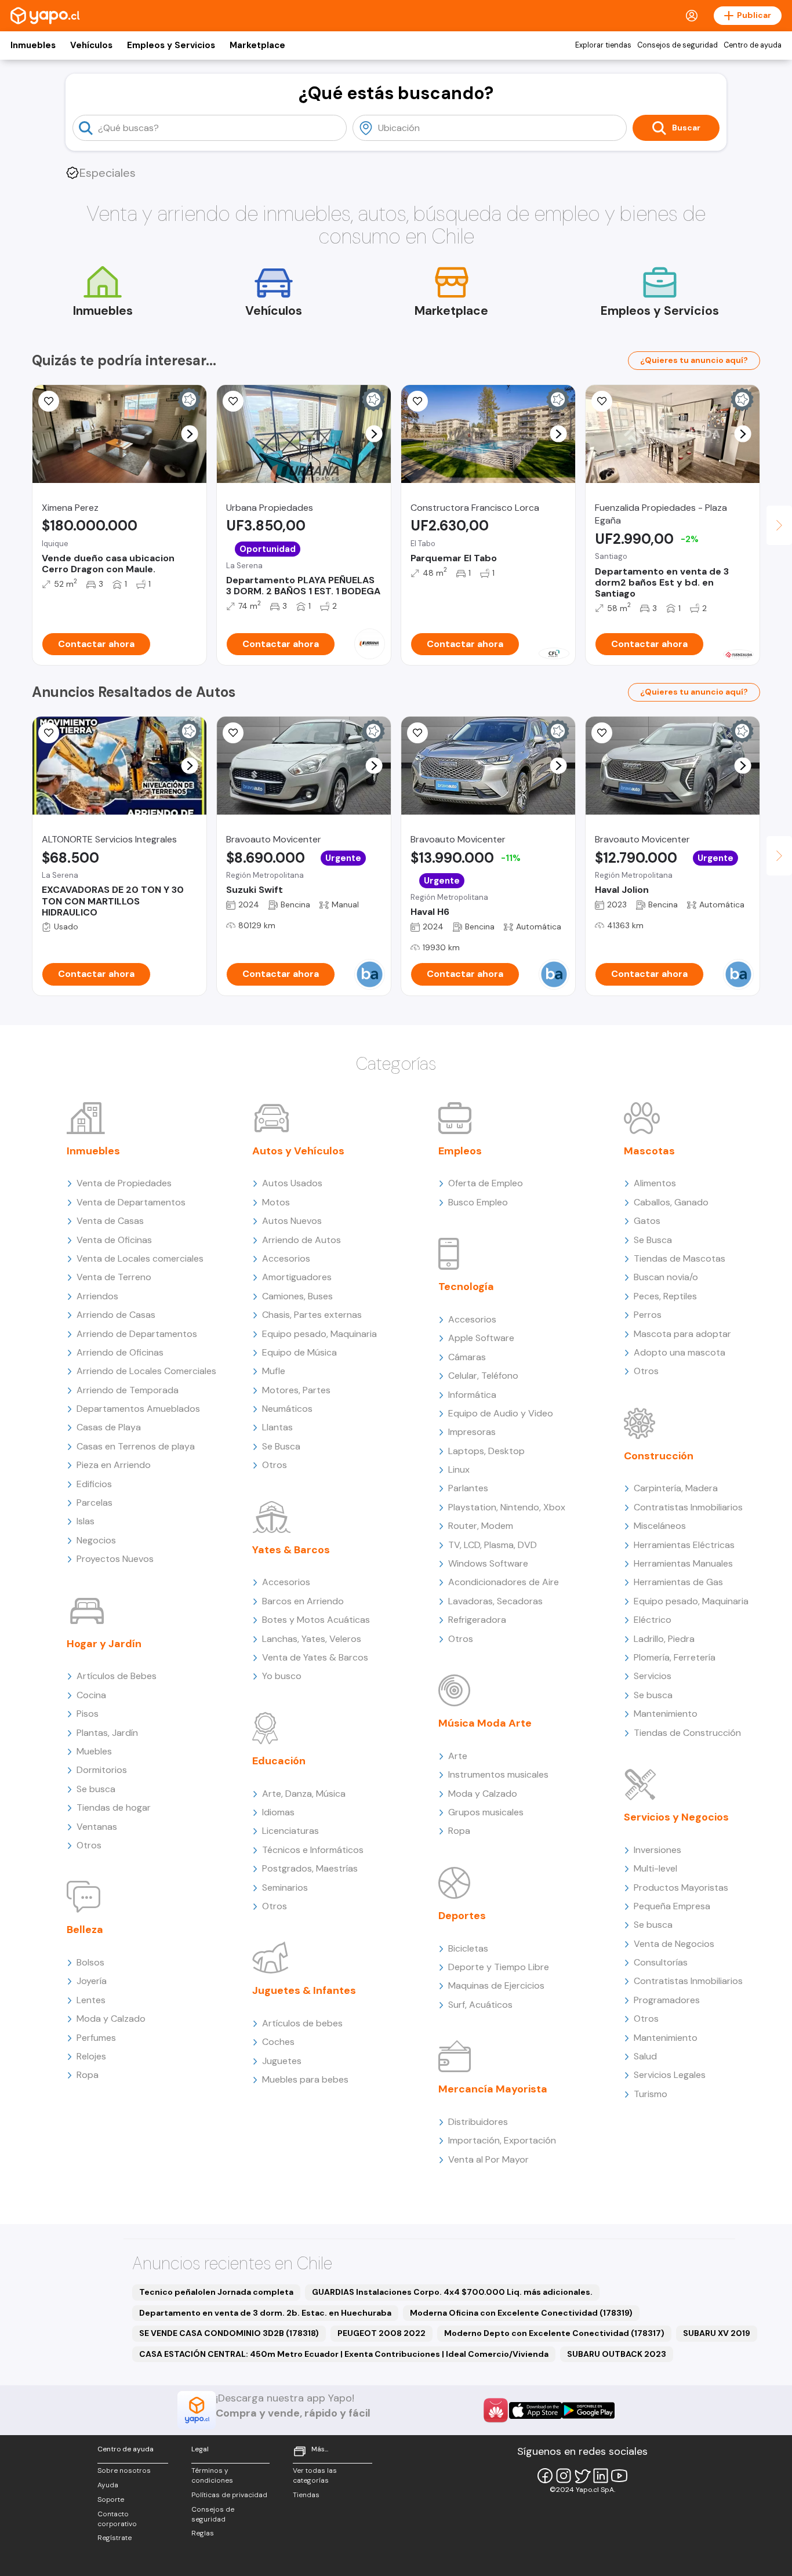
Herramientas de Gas (678, 1582)
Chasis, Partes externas (312, 1315)
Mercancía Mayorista (493, 2089)
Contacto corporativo (117, 2519)
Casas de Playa (109, 1427)
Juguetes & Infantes (304, 1990)
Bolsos (90, 1962)
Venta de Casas (110, 1221)
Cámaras (467, 1357)
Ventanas (97, 1827)
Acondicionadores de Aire (504, 1582)
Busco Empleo (478, 1202)
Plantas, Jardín (107, 1733)
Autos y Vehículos (298, 1151)
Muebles (94, 1751)
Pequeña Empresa (672, 1906)
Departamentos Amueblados (138, 1409)
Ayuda (108, 2485)
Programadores (667, 2000)
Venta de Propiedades (124, 1183)
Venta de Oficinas (114, 1240)
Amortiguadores (297, 1277)
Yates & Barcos (291, 1550)
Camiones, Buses (297, 1296)
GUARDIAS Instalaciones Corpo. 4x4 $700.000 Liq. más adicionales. (452, 2292)
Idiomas (278, 1812)
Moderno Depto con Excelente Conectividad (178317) (554, 2333)
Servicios (653, 1676)
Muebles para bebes (305, 2079)
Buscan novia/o (666, 1277)
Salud (645, 2056)
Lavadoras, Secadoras (495, 1601)
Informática (472, 1395)
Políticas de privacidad (229, 2495)
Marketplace (257, 45)
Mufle (274, 1371)
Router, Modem (481, 1526)
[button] (190, 434)
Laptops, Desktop (486, 1451)
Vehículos (91, 45)
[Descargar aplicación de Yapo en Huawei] (496, 2410)
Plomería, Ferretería (675, 1657)
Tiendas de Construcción (687, 1733)
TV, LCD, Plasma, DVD (493, 1545)
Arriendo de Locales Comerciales (146, 1371)
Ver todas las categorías (315, 2475)
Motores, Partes (296, 1390)
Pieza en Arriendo (114, 1465)
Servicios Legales (670, 2075)
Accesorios (286, 1258)
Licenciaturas (290, 1831)
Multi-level (655, 1868)
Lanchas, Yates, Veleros (312, 1639)
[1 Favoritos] (233, 401)
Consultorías (661, 1962)
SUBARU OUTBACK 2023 (617, 2354)
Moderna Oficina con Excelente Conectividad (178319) (521, 2313)
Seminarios (285, 1888)
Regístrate (115, 2538)
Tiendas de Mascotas (680, 1258)
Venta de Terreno (114, 1277)
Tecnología (466, 1287)
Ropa (88, 2075)
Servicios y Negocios (676, 1817)
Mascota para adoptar (682, 1334)
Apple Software (481, 1338)
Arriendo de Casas (116, 1315)
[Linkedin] (601, 2476)
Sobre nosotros (124, 2470)
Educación (279, 1761)
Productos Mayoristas (681, 1888)
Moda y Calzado (111, 2019)
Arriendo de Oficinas (120, 1352)
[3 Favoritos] (602, 401)
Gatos (647, 1221)
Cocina (91, 1695)
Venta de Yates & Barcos (315, 1657)
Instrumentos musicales (498, 1774)
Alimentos (655, 1183)
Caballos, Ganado (671, 1202)
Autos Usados (292, 1183)
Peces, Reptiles (665, 1296)
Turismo (651, 2094)
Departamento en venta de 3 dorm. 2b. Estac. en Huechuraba (265, 2313)
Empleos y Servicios (171, 45)
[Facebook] (545, 2476)
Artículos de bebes (302, 2023)
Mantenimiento (666, 1714)
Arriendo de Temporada (128, 1390)
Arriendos (97, 1296)
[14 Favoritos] (417, 401)
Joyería (92, 1981)
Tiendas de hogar (114, 1807)
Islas (86, 1521)
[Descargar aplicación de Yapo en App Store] (535, 2410)
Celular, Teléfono (483, 1376)
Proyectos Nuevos (115, 1559)
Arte (458, 1756)
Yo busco (282, 1676)
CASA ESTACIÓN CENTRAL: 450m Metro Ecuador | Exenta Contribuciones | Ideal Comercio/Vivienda (344, 2354)
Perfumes (96, 2038)
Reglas (203, 2533)
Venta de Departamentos (131, 1202)
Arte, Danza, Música (304, 1794)
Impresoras (472, 1432)
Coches (278, 2042)
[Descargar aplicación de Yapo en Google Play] (588, 2410)
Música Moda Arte (485, 1723)
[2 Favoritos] (417, 733)
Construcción (659, 1456)
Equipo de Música (299, 1352)
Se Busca (281, 1446)
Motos (276, 1202)
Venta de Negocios (674, 1944)
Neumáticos (287, 1409)
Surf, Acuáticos (480, 2005)
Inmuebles (33, 45)
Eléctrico (653, 1620)
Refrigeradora (477, 1620)
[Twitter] (582, 2476)
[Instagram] (564, 2476)
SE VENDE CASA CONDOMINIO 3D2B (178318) (229, 2333)
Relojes (91, 2056)
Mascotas (649, 1151)
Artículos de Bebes (117, 1676)
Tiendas (306, 2495)
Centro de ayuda (753, 45)
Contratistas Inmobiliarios (688, 1507)
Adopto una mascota (680, 1352)
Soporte (111, 2499)
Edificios (94, 1484)
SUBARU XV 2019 (717, 2333)
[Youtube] (619, 2476)
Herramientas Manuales (683, 1563)
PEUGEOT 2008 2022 (382, 2333)
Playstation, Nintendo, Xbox (507, 1507)
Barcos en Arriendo (303, 1601)
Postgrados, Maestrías (310, 1868)
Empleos (460, 1151)
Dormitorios (102, 1770)
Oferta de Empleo (486, 1183)
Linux (459, 1469)
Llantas (277, 1427)
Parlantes (468, 1488)
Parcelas (95, 1503)
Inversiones (657, 1850)
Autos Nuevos (292, 1221)
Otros (89, 1845)
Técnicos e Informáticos (313, 1850)
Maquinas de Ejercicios (496, 1985)
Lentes (91, 2000)
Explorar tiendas (603, 45)
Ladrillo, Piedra (664, 1639)
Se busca (96, 1789)
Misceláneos (660, 1526)
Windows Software (488, 1563)
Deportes (462, 1916)
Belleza (85, 1930)
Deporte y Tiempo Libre (499, 1967)
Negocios (96, 1540)
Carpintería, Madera (676, 1488)
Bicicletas (468, 1948)
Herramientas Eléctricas (684, 1545)
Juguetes (282, 2061)
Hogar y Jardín (104, 1644)
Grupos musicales (486, 1812)
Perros (648, 1315)
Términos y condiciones (212, 2475)
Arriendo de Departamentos (137, 1334)
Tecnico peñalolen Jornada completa (216, 2292)
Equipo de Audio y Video (501, 1413)
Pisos (88, 1714)
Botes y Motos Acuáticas (316, 1620)
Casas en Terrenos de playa (136, 1446)
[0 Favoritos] (49, 401)
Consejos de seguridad (677, 45)
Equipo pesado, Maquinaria (319, 1334)
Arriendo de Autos (301, 1240)
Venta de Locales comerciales (140, 1258)
